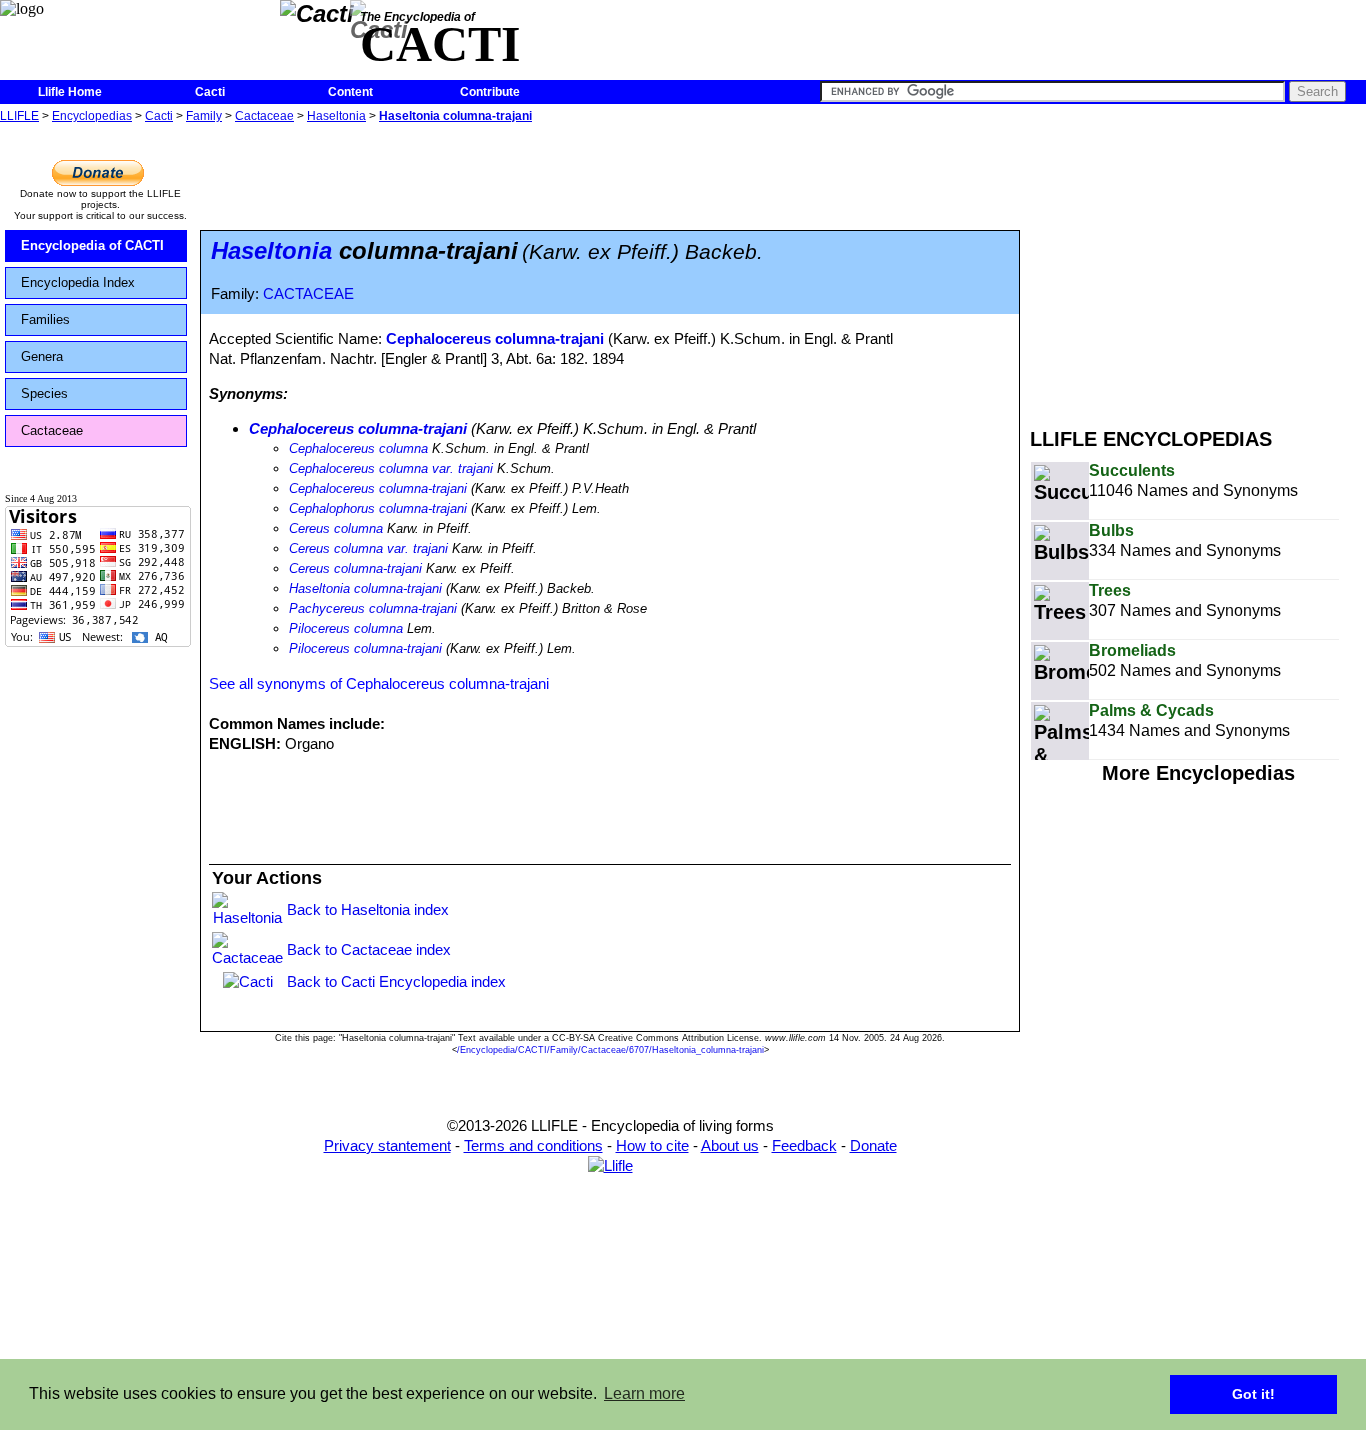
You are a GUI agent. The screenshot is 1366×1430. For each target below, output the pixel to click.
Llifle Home (70, 92)
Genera (42, 356)
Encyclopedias (92, 116)
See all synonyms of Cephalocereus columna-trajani (379, 683)
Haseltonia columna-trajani (455, 116)
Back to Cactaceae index (369, 949)
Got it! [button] (1253, 1394)
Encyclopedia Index (78, 282)
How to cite (652, 1145)
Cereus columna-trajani (355, 568)
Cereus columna (336, 528)
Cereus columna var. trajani (368, 548)
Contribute (490, 92)
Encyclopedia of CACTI (92, 245)
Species (44, 393)
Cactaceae (264, 116)
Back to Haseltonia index (368, 909)
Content (350, 92)
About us (730, 1145)
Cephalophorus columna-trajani (378, 508)
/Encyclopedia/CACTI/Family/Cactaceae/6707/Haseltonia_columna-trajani (610, 1050)
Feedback (804, 1145)
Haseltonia (336, 116)
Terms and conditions (533, 1145)
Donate (873, 1145)
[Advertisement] (1198, 268)
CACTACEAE (308, 294)
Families (45, 319)
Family (204, 116)
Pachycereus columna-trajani (373, 608)
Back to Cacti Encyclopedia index (396, 981)
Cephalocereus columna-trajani (495, 338)
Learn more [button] (644, 1393)
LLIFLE (19, 116)
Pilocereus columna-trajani (365, 648)
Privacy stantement (387, 1145)
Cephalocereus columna (358, 448)
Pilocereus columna (346, 628)
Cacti (210, 92)
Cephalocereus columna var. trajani (391, 468)
